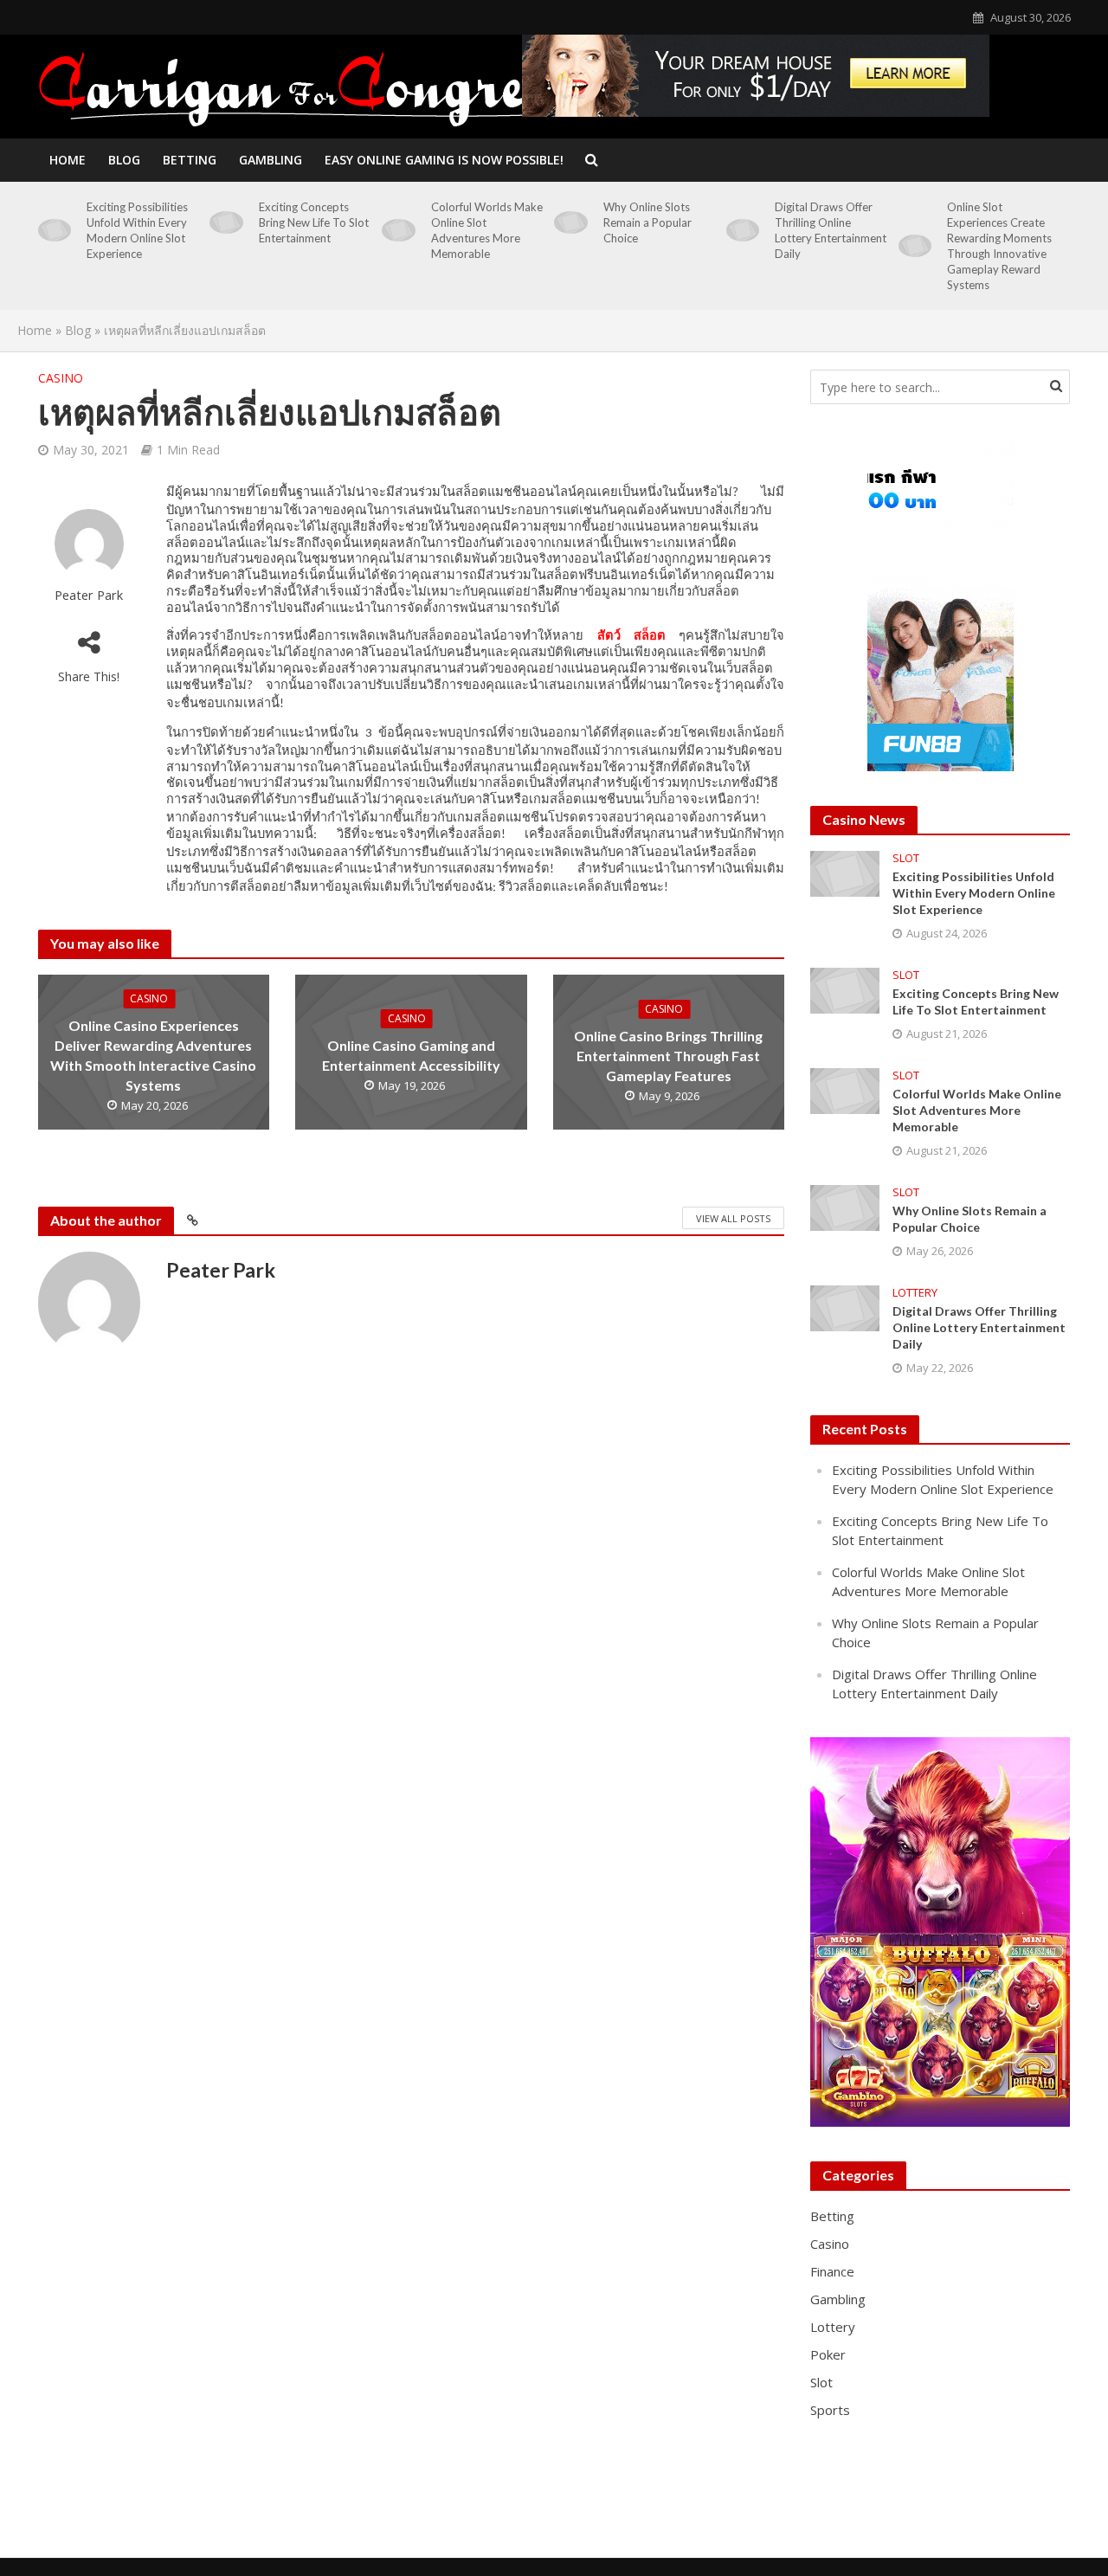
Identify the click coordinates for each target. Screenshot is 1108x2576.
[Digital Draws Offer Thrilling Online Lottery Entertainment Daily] (743, 230)
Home (68, 160)
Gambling (271, 160)
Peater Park (89, 595)
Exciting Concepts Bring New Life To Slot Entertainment (314, 222)
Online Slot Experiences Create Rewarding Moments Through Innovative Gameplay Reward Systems (999, 246)
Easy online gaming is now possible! (444, 160)
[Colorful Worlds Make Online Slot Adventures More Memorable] (399, 230)
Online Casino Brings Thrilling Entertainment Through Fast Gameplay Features (668, 1056)
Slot (906, 858)
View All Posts (733, 1218)
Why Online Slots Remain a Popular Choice (647, 222)
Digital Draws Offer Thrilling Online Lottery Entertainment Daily (831, 230)
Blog (124, 160)
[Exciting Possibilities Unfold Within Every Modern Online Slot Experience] (55, 230)
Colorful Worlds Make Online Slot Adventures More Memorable (487, 230)
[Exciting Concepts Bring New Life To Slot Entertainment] (226, 222)
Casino (61, 378)
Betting (190, 160)
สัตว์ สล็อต (631, 635)
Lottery (915, 1293)
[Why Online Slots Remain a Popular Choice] (571, 222)
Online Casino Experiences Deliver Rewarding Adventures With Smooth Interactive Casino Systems (153, 1055)
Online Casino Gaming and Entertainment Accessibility (411, 1055)
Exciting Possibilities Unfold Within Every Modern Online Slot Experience (137, 230)
